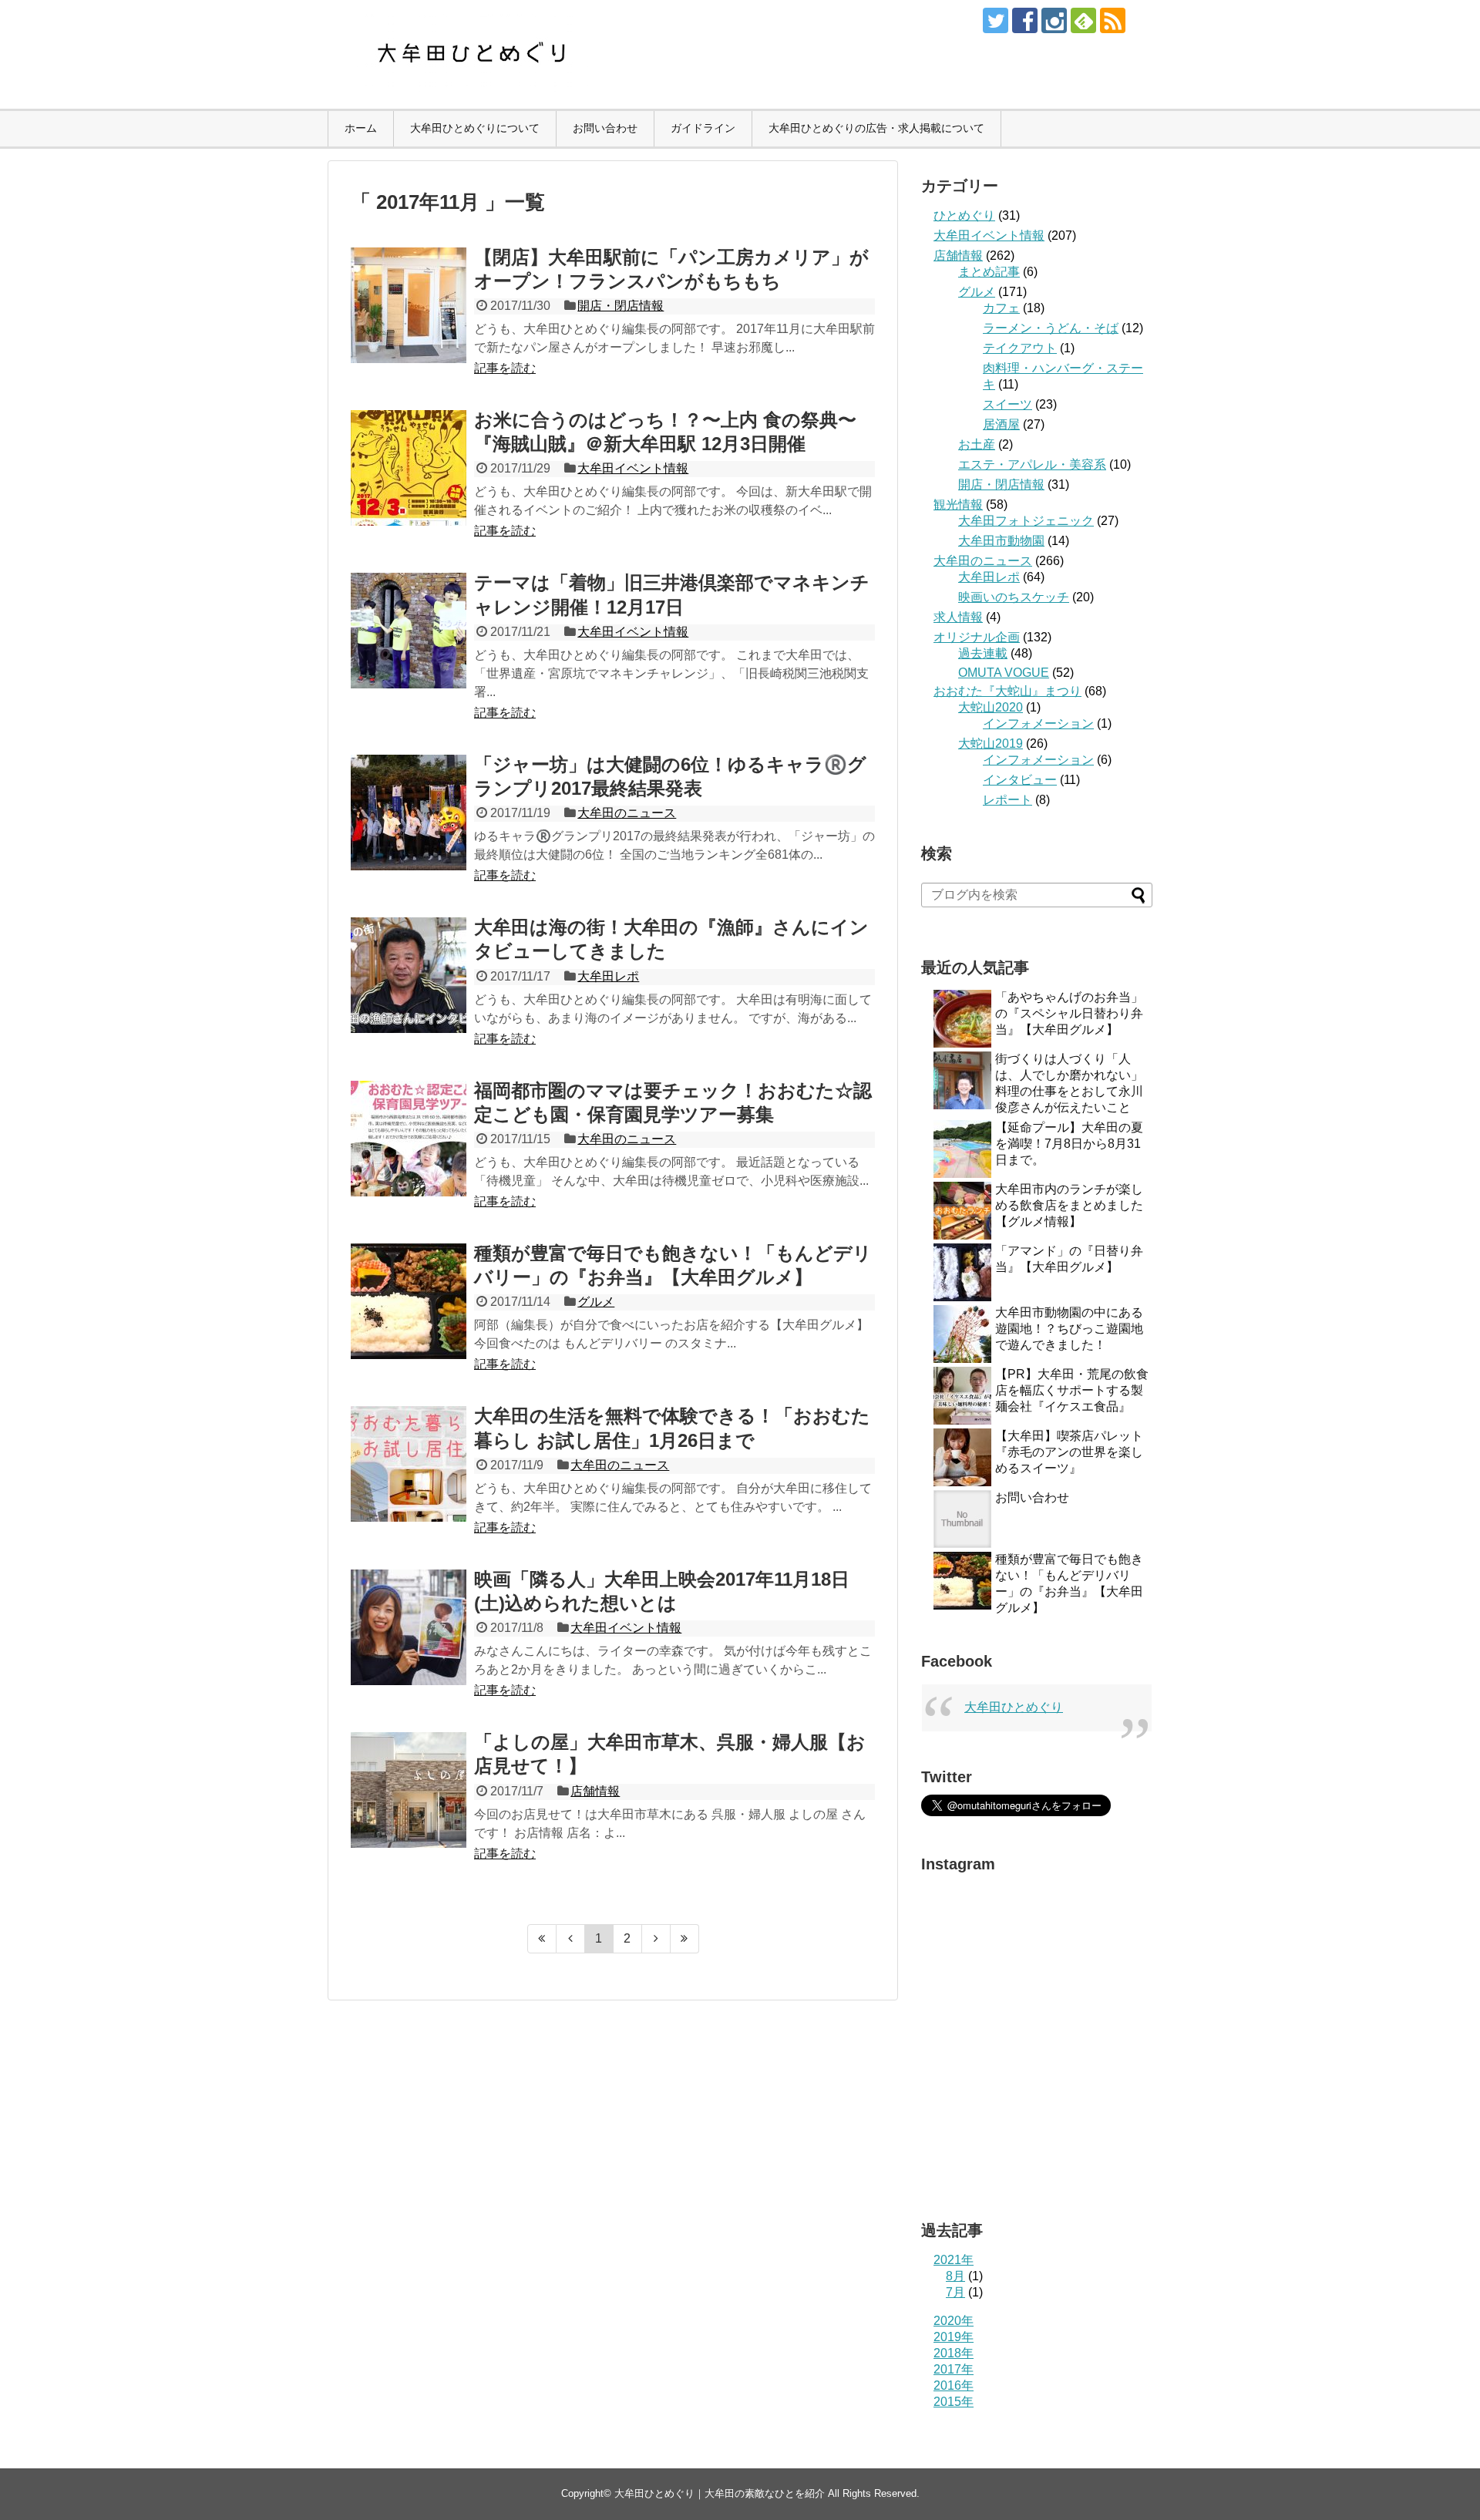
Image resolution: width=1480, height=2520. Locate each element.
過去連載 (983, 653)
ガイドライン (703, 128)
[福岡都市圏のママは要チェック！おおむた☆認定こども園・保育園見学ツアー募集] (409, 1139)
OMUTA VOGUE (1004, 673)
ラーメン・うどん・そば (1051, 328)
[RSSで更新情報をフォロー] (1113, 20)
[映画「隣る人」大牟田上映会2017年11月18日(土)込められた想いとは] (409, 1627)
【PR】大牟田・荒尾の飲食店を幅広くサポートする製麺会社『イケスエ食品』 (1072, 1390)
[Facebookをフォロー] (1025, 20)
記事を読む (505, 368)
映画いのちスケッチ (1014, 597)
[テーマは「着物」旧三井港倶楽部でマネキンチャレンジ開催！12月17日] (409, 631)
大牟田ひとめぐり (1014, 1707)
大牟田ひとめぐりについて (475, 128)
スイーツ (1007, 404)
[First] (542, 1939)
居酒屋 (1001, 424)
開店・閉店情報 (621, 306)
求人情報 (958, 617)
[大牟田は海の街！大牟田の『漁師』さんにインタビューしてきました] (409, 975)
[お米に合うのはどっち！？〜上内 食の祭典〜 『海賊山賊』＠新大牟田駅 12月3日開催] (409, 468)
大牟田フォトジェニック (1026, 521)
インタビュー (1020, 780)
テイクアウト (1020, 348)
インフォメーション (1038, 723)
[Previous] (571, 1939)
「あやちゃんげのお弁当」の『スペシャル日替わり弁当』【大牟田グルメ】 (1069, 1013)
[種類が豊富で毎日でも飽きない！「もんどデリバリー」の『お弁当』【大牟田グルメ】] (409, 1301)
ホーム (361, 128)
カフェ (1001, 308)
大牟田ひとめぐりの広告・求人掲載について (876, 128)
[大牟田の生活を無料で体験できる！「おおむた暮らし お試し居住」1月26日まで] (409, 1464)
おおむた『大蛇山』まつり (1007, 691)
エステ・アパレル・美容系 (1032, 464)
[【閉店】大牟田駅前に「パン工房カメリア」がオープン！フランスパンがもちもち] (409, 305)
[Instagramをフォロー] (1054, 20)
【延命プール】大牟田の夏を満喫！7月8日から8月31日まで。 (1069, 1144)
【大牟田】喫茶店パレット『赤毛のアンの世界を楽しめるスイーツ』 (1069, 1452)
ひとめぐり (964, 215)
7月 (955, 2292)
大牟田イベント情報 (633, 468)
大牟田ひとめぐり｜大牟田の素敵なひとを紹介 (720, 2493)
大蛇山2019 (991, 744)
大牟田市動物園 (1001, 541)
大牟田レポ (608, 976)
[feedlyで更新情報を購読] (1083, 20)
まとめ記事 (989, 272)
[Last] (685, 1939)
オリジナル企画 (977, 637)
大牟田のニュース (627, 813)
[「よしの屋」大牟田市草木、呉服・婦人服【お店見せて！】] (409, 1790)
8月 (955, 2276)
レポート (1007, 800)
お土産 (977, 444)
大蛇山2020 (991, 707)
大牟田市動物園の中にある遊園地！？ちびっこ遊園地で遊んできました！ (1069, 1329)
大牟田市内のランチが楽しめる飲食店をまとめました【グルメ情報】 (1069, 1205)
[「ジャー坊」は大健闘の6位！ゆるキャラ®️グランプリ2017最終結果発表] (409, 813)
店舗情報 (595, 1791)
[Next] (656, 1939)
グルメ (596, 1302)
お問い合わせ (605, 128)
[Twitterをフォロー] (996, 20)
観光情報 (958, 505)
